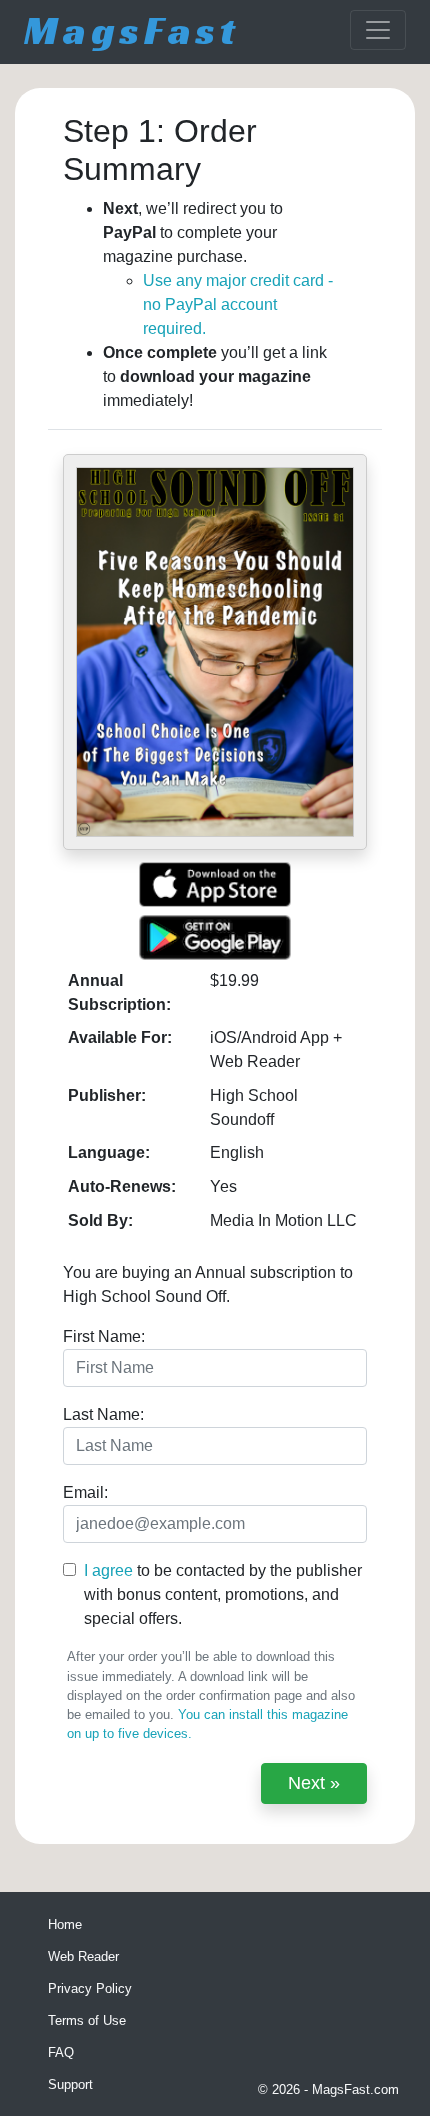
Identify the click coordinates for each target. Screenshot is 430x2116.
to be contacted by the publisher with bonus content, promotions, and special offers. (223, 1594)
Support (70, 2084)
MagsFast (132, 30)
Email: (85, 1492)
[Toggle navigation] (378, 30)
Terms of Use (87, 2020)
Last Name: (103, 1414)
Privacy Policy (90, 1988)
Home (65, 1924)
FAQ (61, 2052)
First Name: (104, 1336)
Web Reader (83, 1956)
